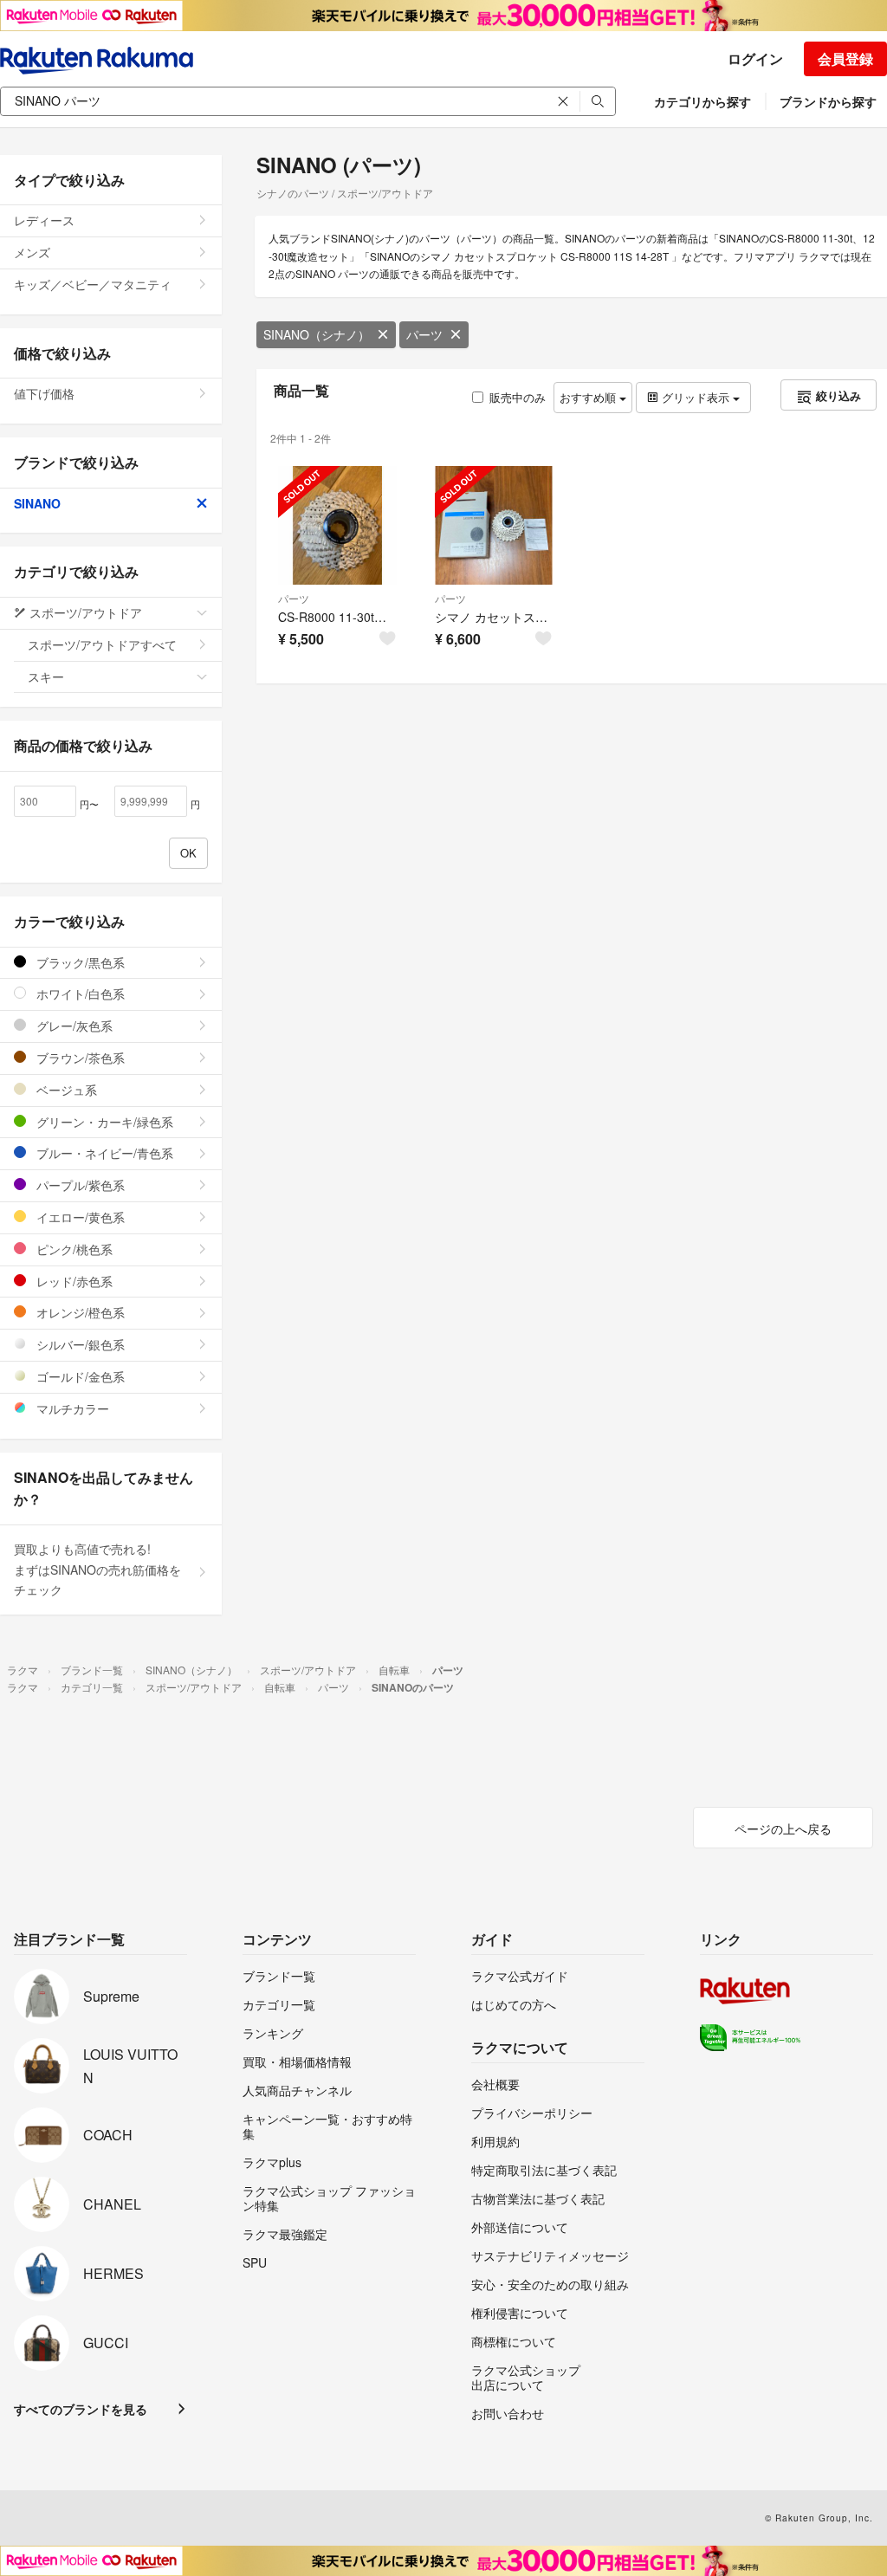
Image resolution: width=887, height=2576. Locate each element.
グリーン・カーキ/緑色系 (103, 1122)
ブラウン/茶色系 (79, 1058)
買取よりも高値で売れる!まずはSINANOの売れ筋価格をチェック (97, 1570)
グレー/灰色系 (73, 1026)
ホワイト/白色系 (79, 994)
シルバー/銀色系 (79, 1344)
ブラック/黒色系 (79, 962)
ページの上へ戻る (783, 1828)
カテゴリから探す (702, 101)
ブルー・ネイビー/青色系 (103, 1153)
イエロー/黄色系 (79, 1217)
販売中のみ (518, 397)
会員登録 (845, 58)
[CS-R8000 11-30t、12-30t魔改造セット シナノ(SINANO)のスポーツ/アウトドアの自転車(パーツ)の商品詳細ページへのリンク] (337, 525)
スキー (46, 676)
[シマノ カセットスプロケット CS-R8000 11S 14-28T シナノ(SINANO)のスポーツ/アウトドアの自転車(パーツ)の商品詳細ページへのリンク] (494, 525)
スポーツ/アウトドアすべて (102, 644)
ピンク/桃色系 (73, 1249)
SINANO (37, 503)
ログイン (755, 58)
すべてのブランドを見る (81, 2409)
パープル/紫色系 (79, 1185)
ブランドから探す (828, 101)
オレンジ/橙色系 (79, 1312)
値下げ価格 (44, 393)
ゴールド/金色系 (79, 1376)
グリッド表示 (696, 397)
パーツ (424, 334)
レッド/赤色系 (73, 1281)
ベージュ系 (65, 1090)
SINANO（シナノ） (317, 334)
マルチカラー (71, 1408)
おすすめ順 (589, 397)
